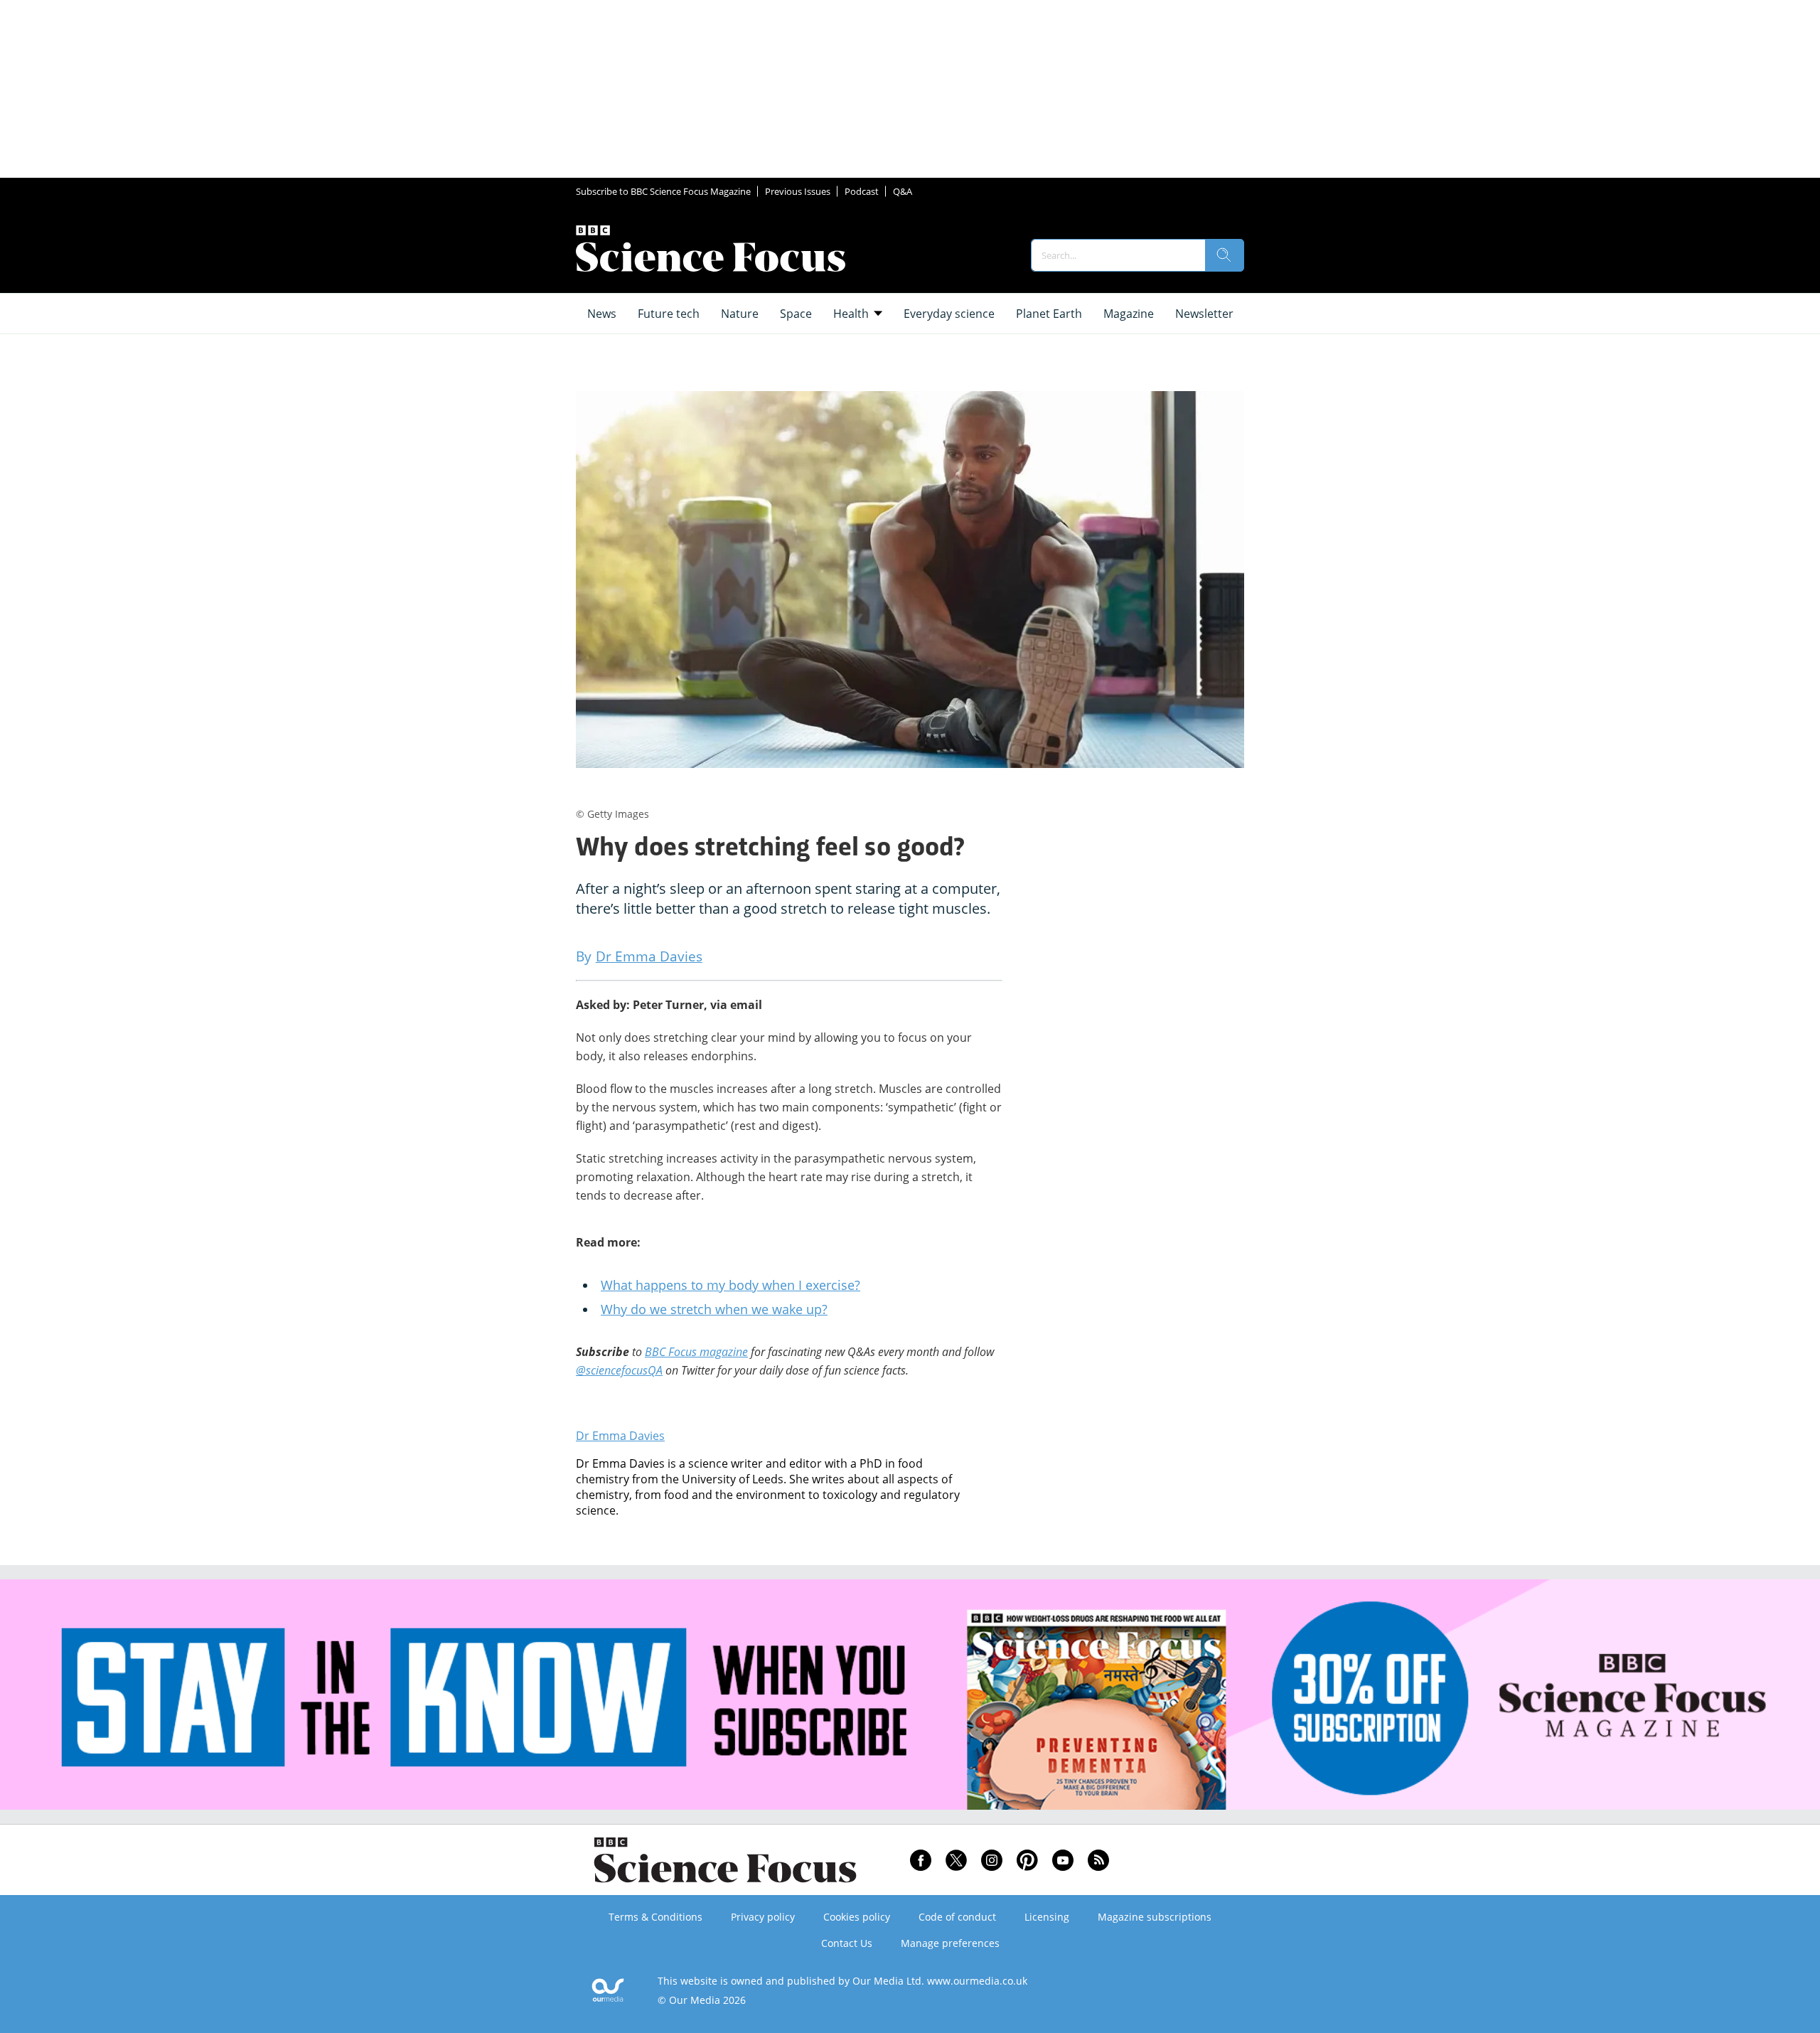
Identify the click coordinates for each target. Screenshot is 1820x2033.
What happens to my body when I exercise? (730, 1285)
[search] (1224, 255)
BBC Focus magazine (696, 1352)
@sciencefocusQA (619, 1370)
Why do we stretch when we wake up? (714, 1309)
